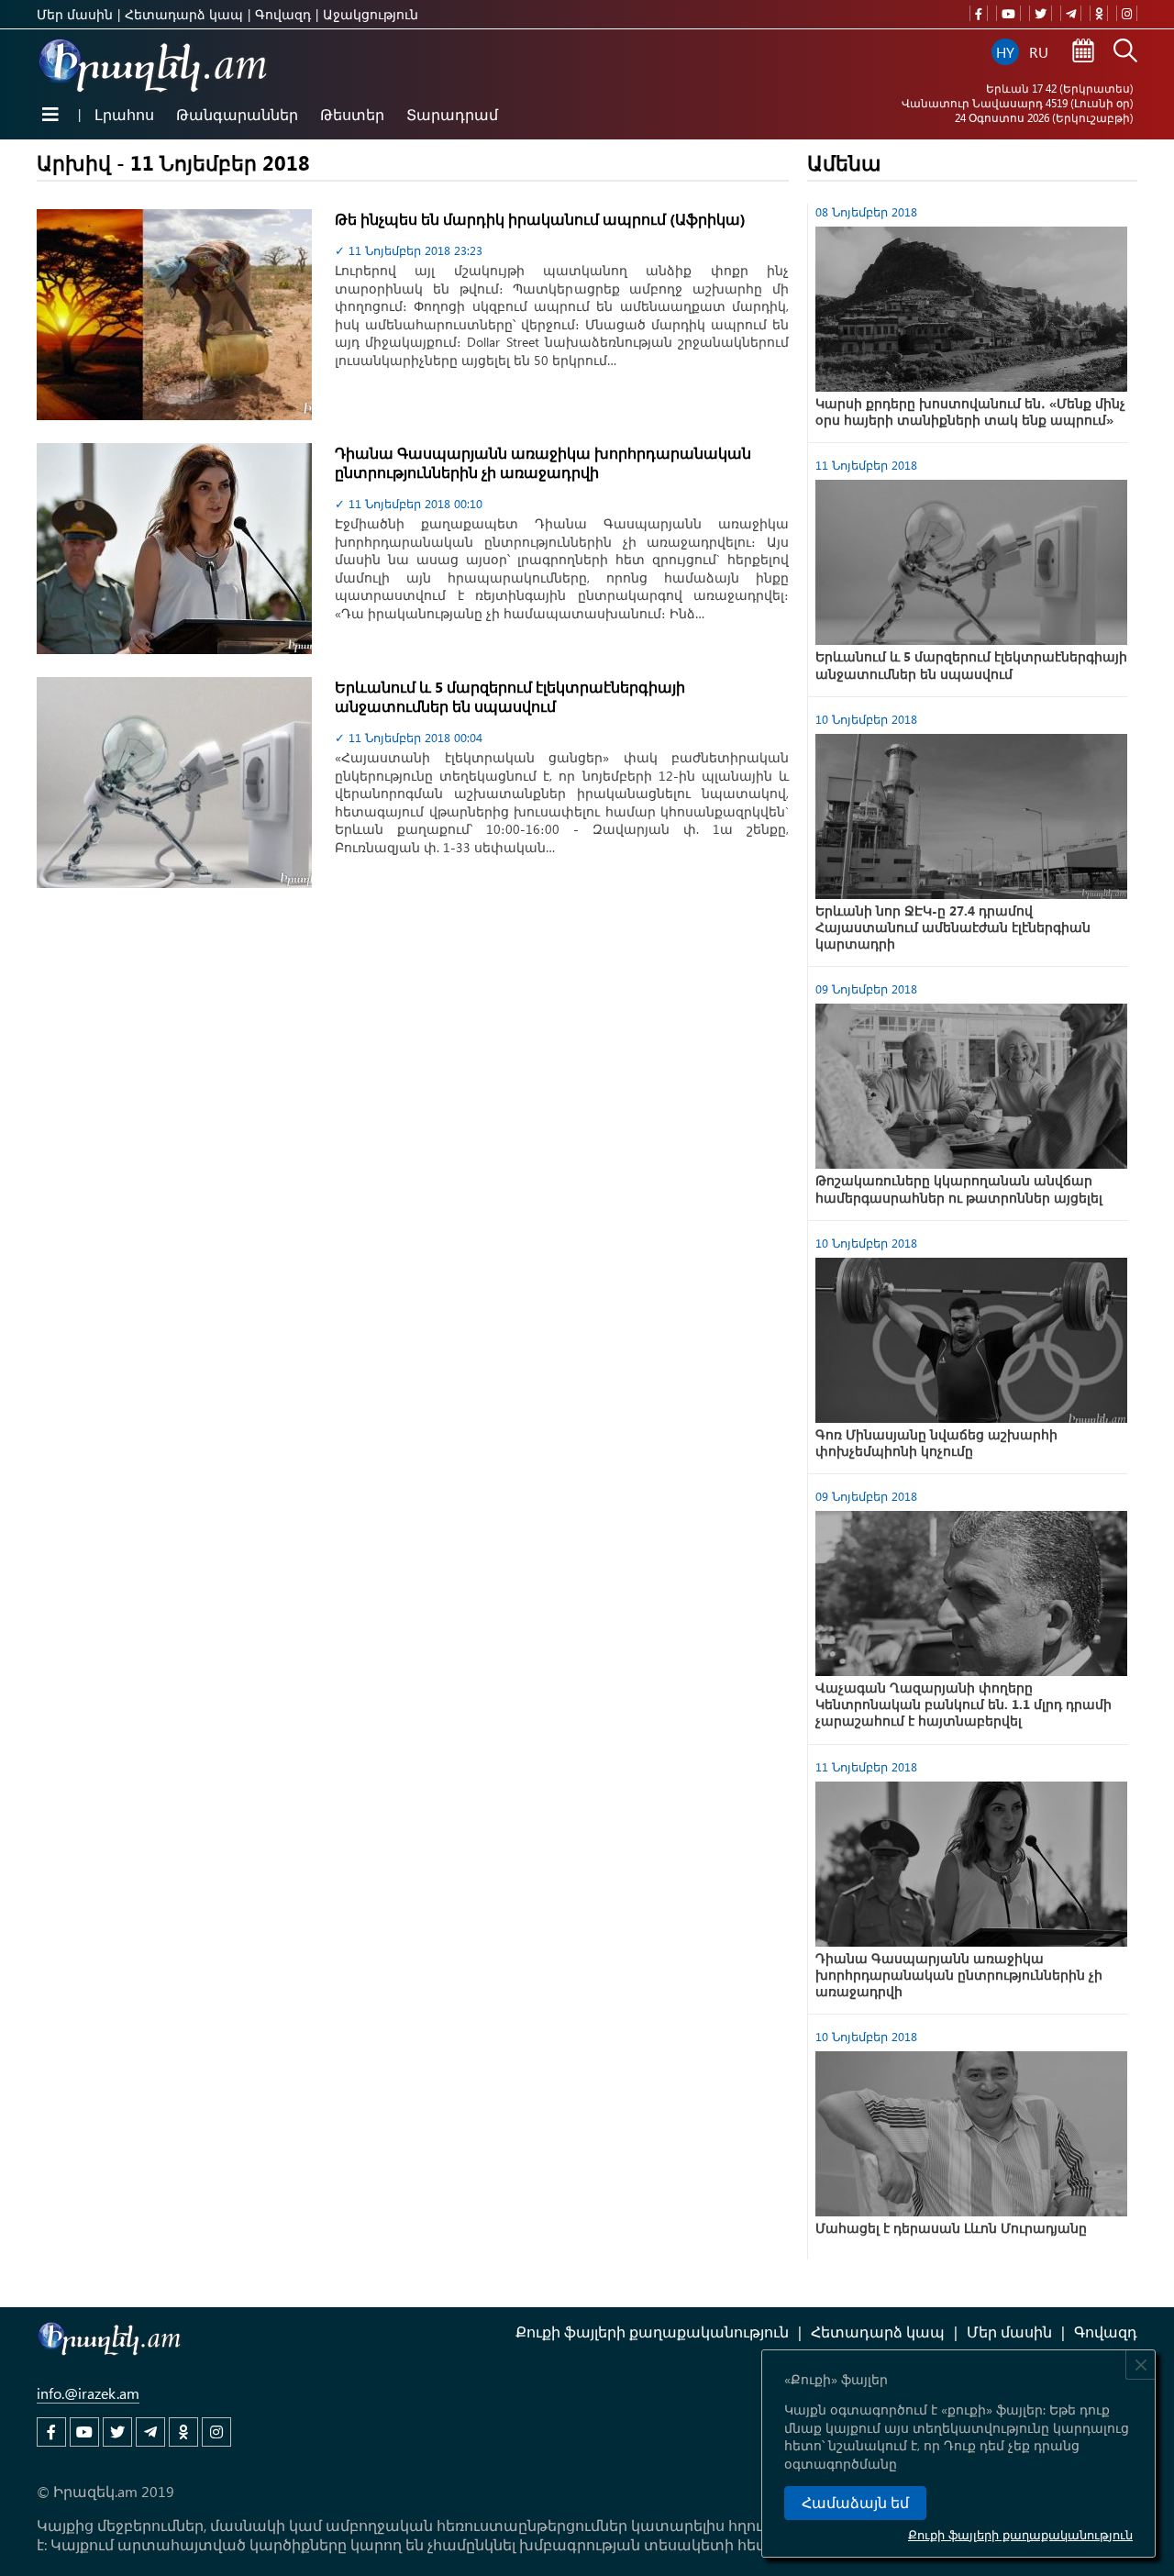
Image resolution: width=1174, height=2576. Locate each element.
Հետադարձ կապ (184, 14)
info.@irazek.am (88, 2393)
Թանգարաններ (237, 114)
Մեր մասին (75, 14)
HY (1005, 52)
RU (1039, 52)
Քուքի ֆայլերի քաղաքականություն (1020, 2534)
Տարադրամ (452, 114)
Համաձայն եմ (855, 2503)
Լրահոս (124, 114)
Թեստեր (352, 114)
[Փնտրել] (1125, 52)
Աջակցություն (371, 14)
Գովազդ (283, 14)
